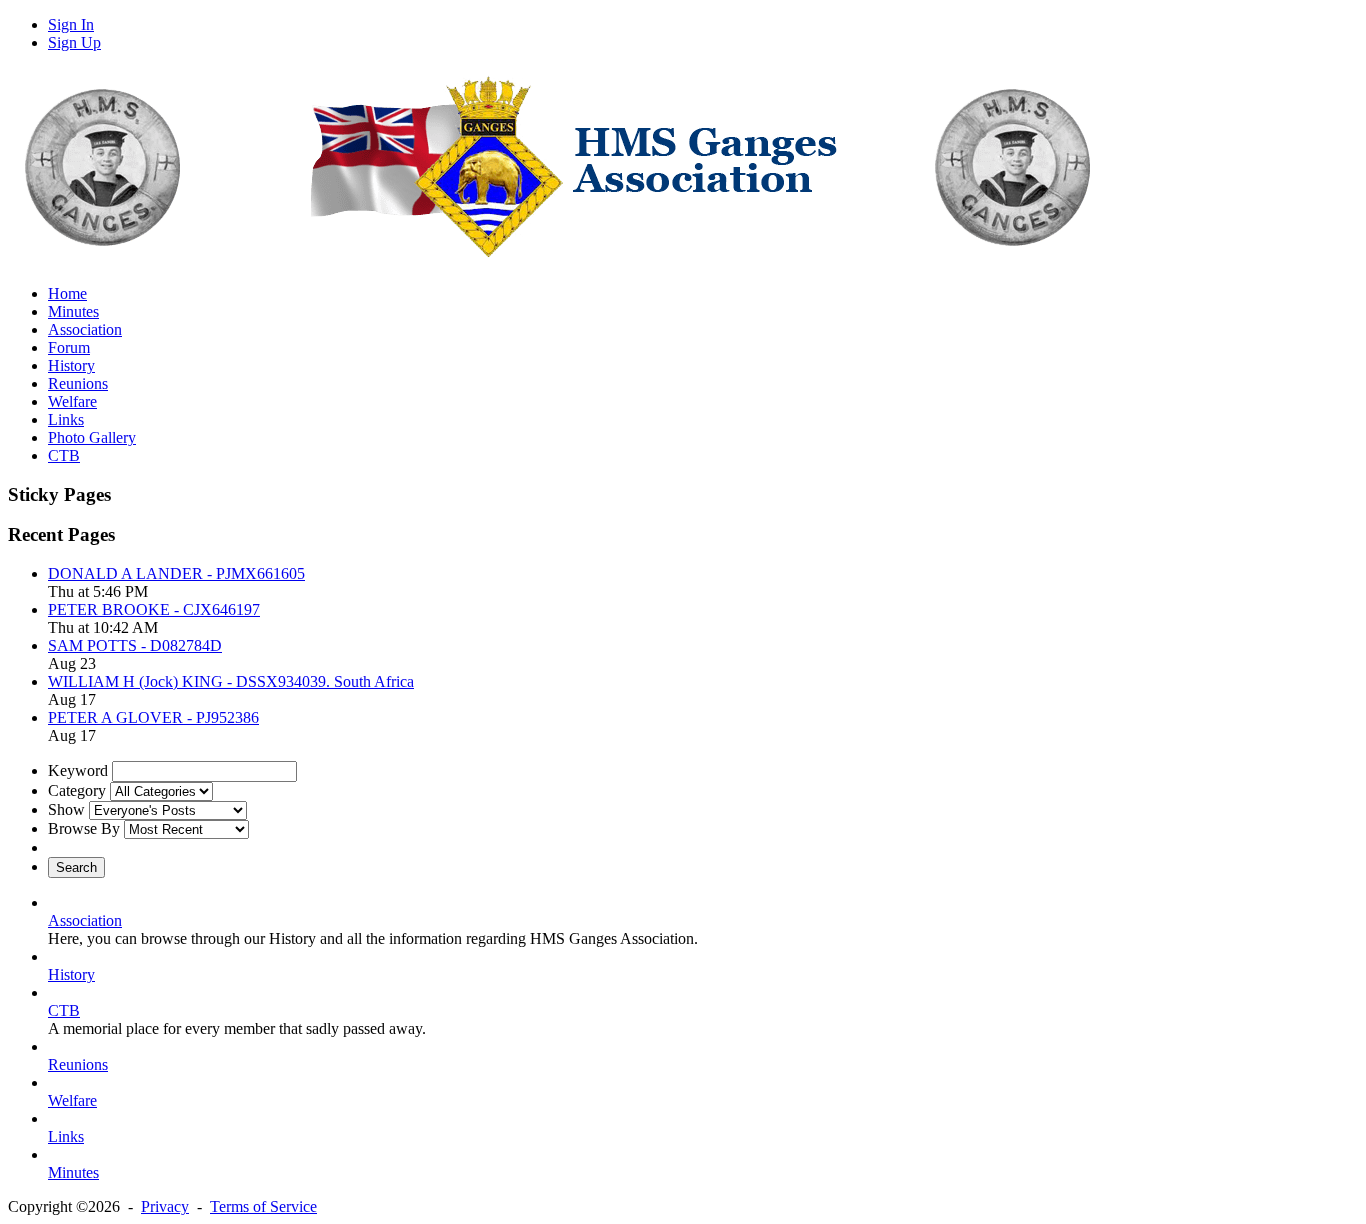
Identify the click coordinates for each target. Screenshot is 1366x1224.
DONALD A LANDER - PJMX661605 (176, 573)
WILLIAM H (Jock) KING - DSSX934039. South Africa (231, 681)
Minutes (73, 1172)
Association (85, 920)
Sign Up (74, 42)
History (71, 974)
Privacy (165, 1206)
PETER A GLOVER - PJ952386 (153, 717)
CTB (64, 1010)
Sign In (71, 24)
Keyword (78, 770)
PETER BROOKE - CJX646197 (154, 609)
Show (66, 809)
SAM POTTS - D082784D (135, 645)
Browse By (84, 828)
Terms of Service (263, 1206)
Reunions (78, 1064)
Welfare (72, 1100)
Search (76, 867)
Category (77, 790)
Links (66, 1136)
